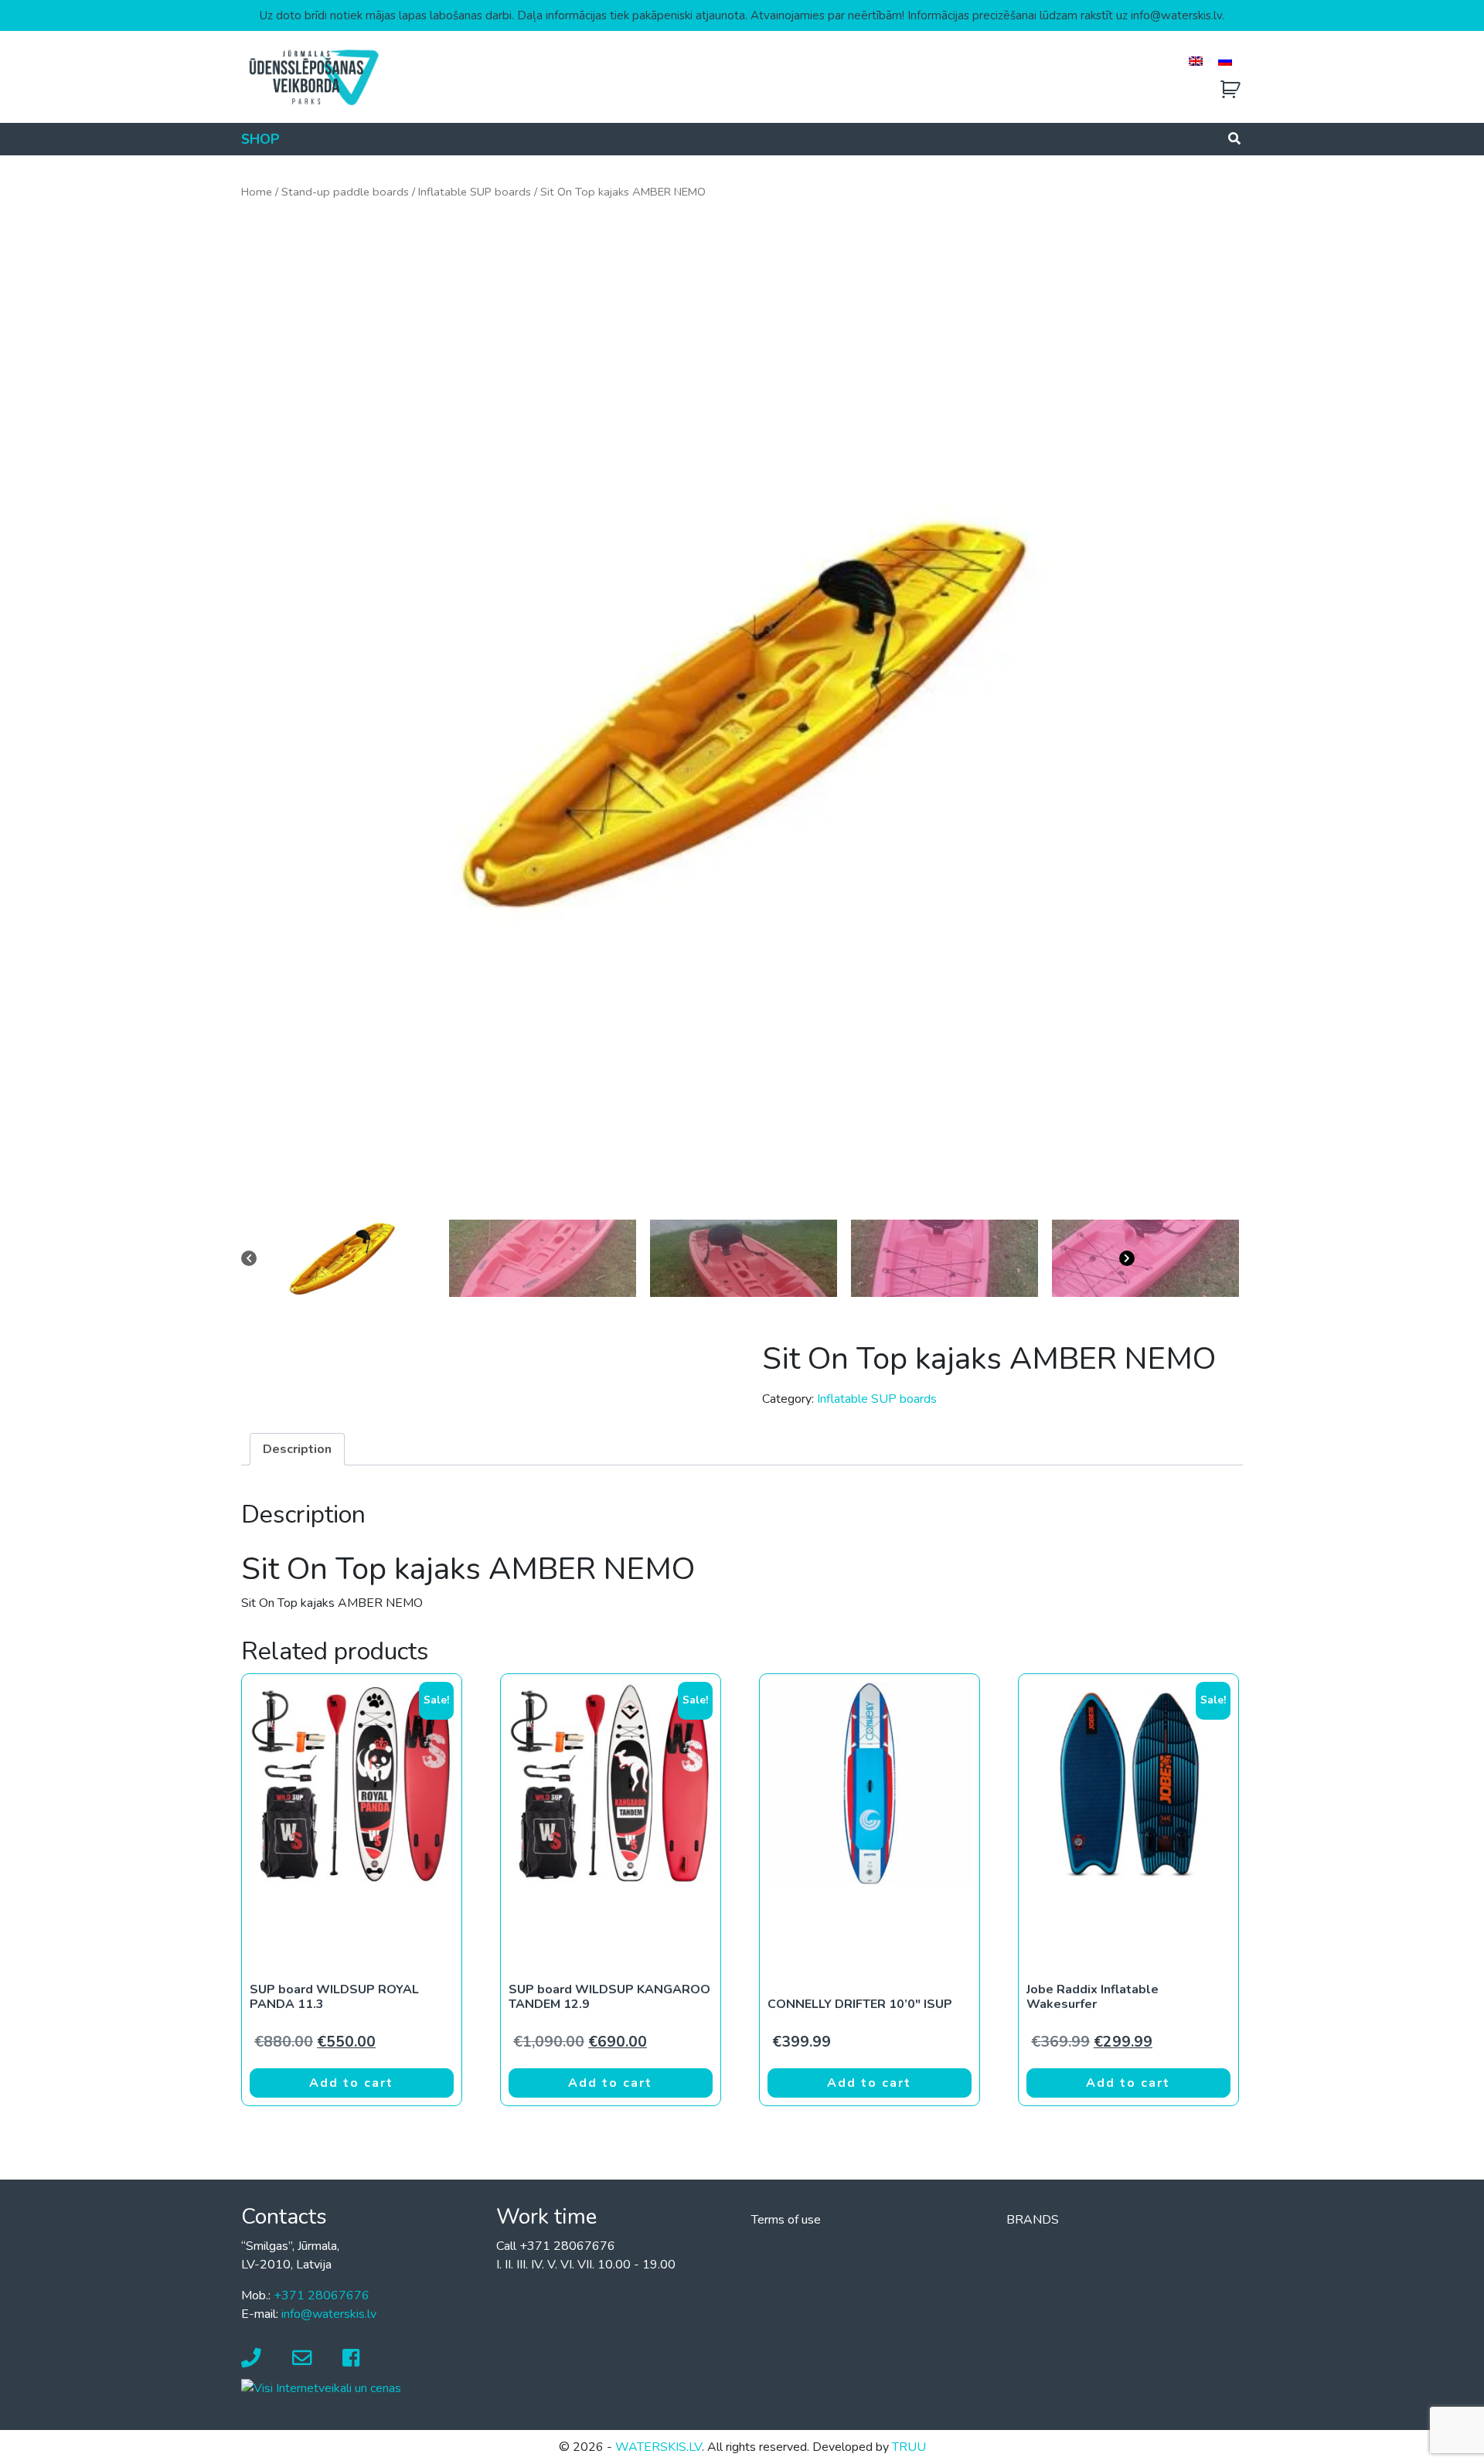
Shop (260, 139)
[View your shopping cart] (1230, 90)
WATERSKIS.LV (659, 2447)
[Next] (1181, 1258)
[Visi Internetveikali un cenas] (321, 2387)
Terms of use (786, 2220)
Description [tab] (297, 1449)
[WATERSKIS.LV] (313, 77)
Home (257, 192)
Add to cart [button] (351, 2083)
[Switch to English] (1196, 61)
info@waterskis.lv (329, 2314)
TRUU (909, 2447)
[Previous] (303, 1258)
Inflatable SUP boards (475, 192)
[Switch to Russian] (1225, 61)
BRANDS (1033, 2220)
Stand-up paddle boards (345, 192)
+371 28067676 (322, 2296)
